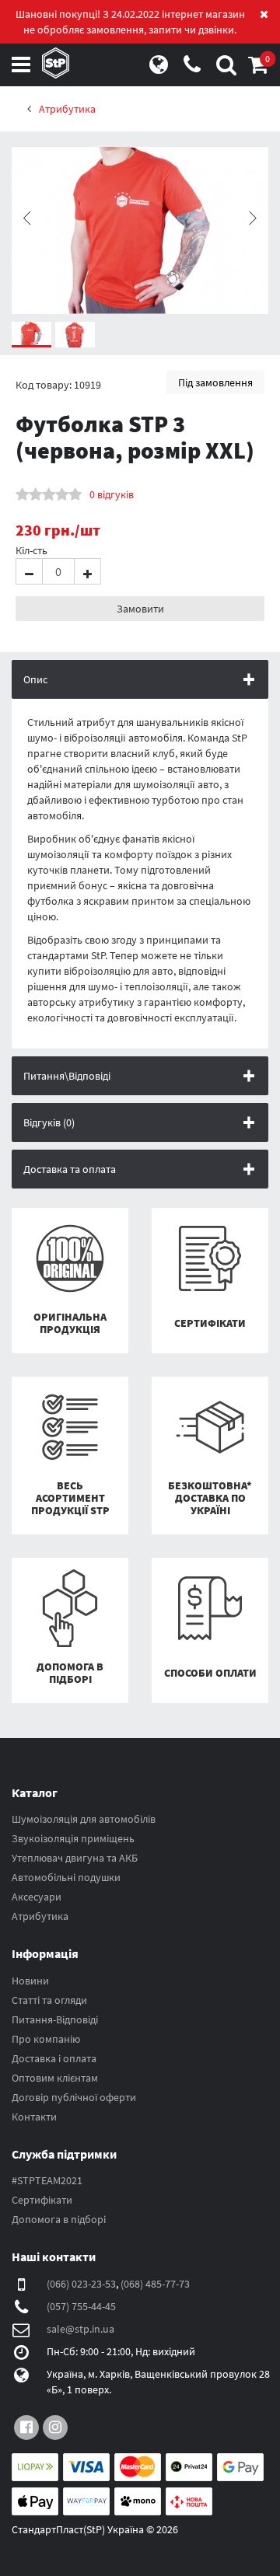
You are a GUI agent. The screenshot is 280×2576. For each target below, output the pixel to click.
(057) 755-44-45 (81, 2306)
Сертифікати (42, 2200)
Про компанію (46, 2039)
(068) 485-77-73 (155, 2284)
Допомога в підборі (59, 2219)
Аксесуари (37, 1897)
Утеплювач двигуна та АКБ (75, 1858)
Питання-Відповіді (55, 2019)
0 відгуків (112, 494)
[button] (258, 68)
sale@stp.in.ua (80, 2329)
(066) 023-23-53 (81, 2284)
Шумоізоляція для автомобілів (84, 1819)
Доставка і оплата (54, 2058)
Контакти (34, 2117)
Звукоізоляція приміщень (73, 1838)
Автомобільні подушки (66, 1877)
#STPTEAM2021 (47, 2180)
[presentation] (27, 218)
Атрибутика (40, 1916)
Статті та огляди (49, 2000)
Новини (30, 1981)
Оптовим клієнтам (55, 2078)
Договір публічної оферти (74, 2097)
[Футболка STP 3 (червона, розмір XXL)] (140, 230)
